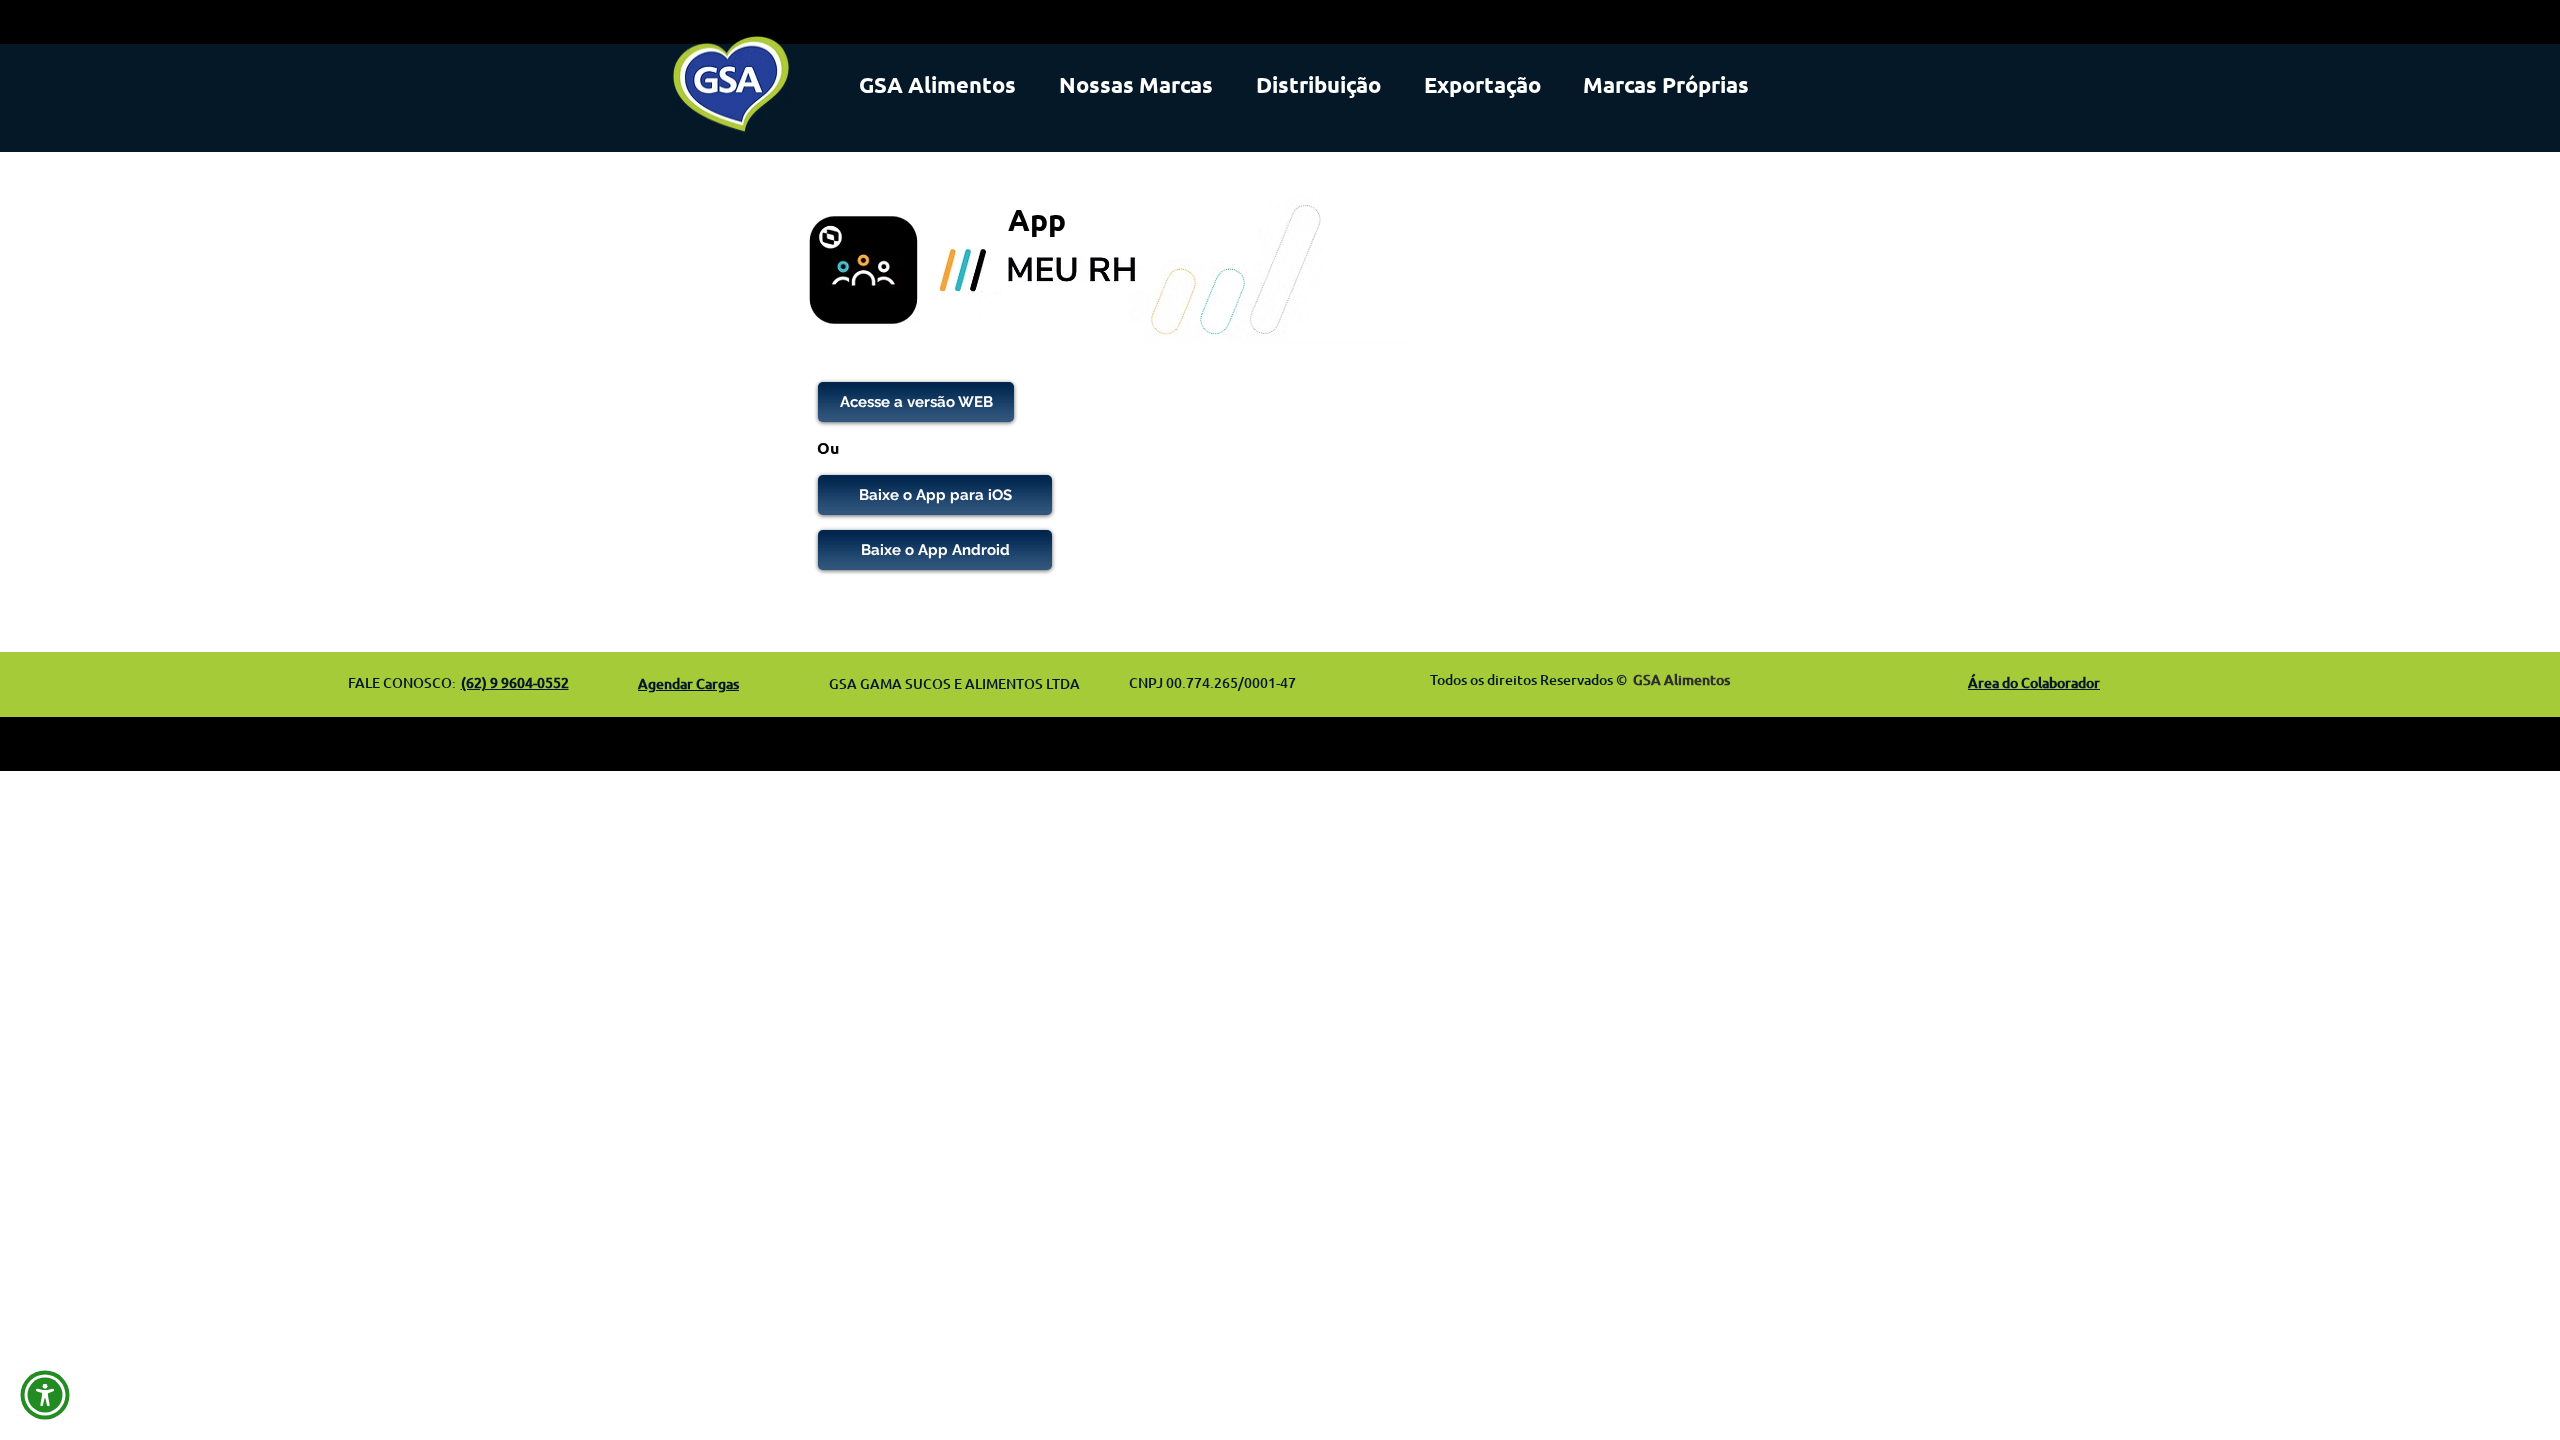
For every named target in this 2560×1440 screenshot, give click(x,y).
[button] (45, 1395)
